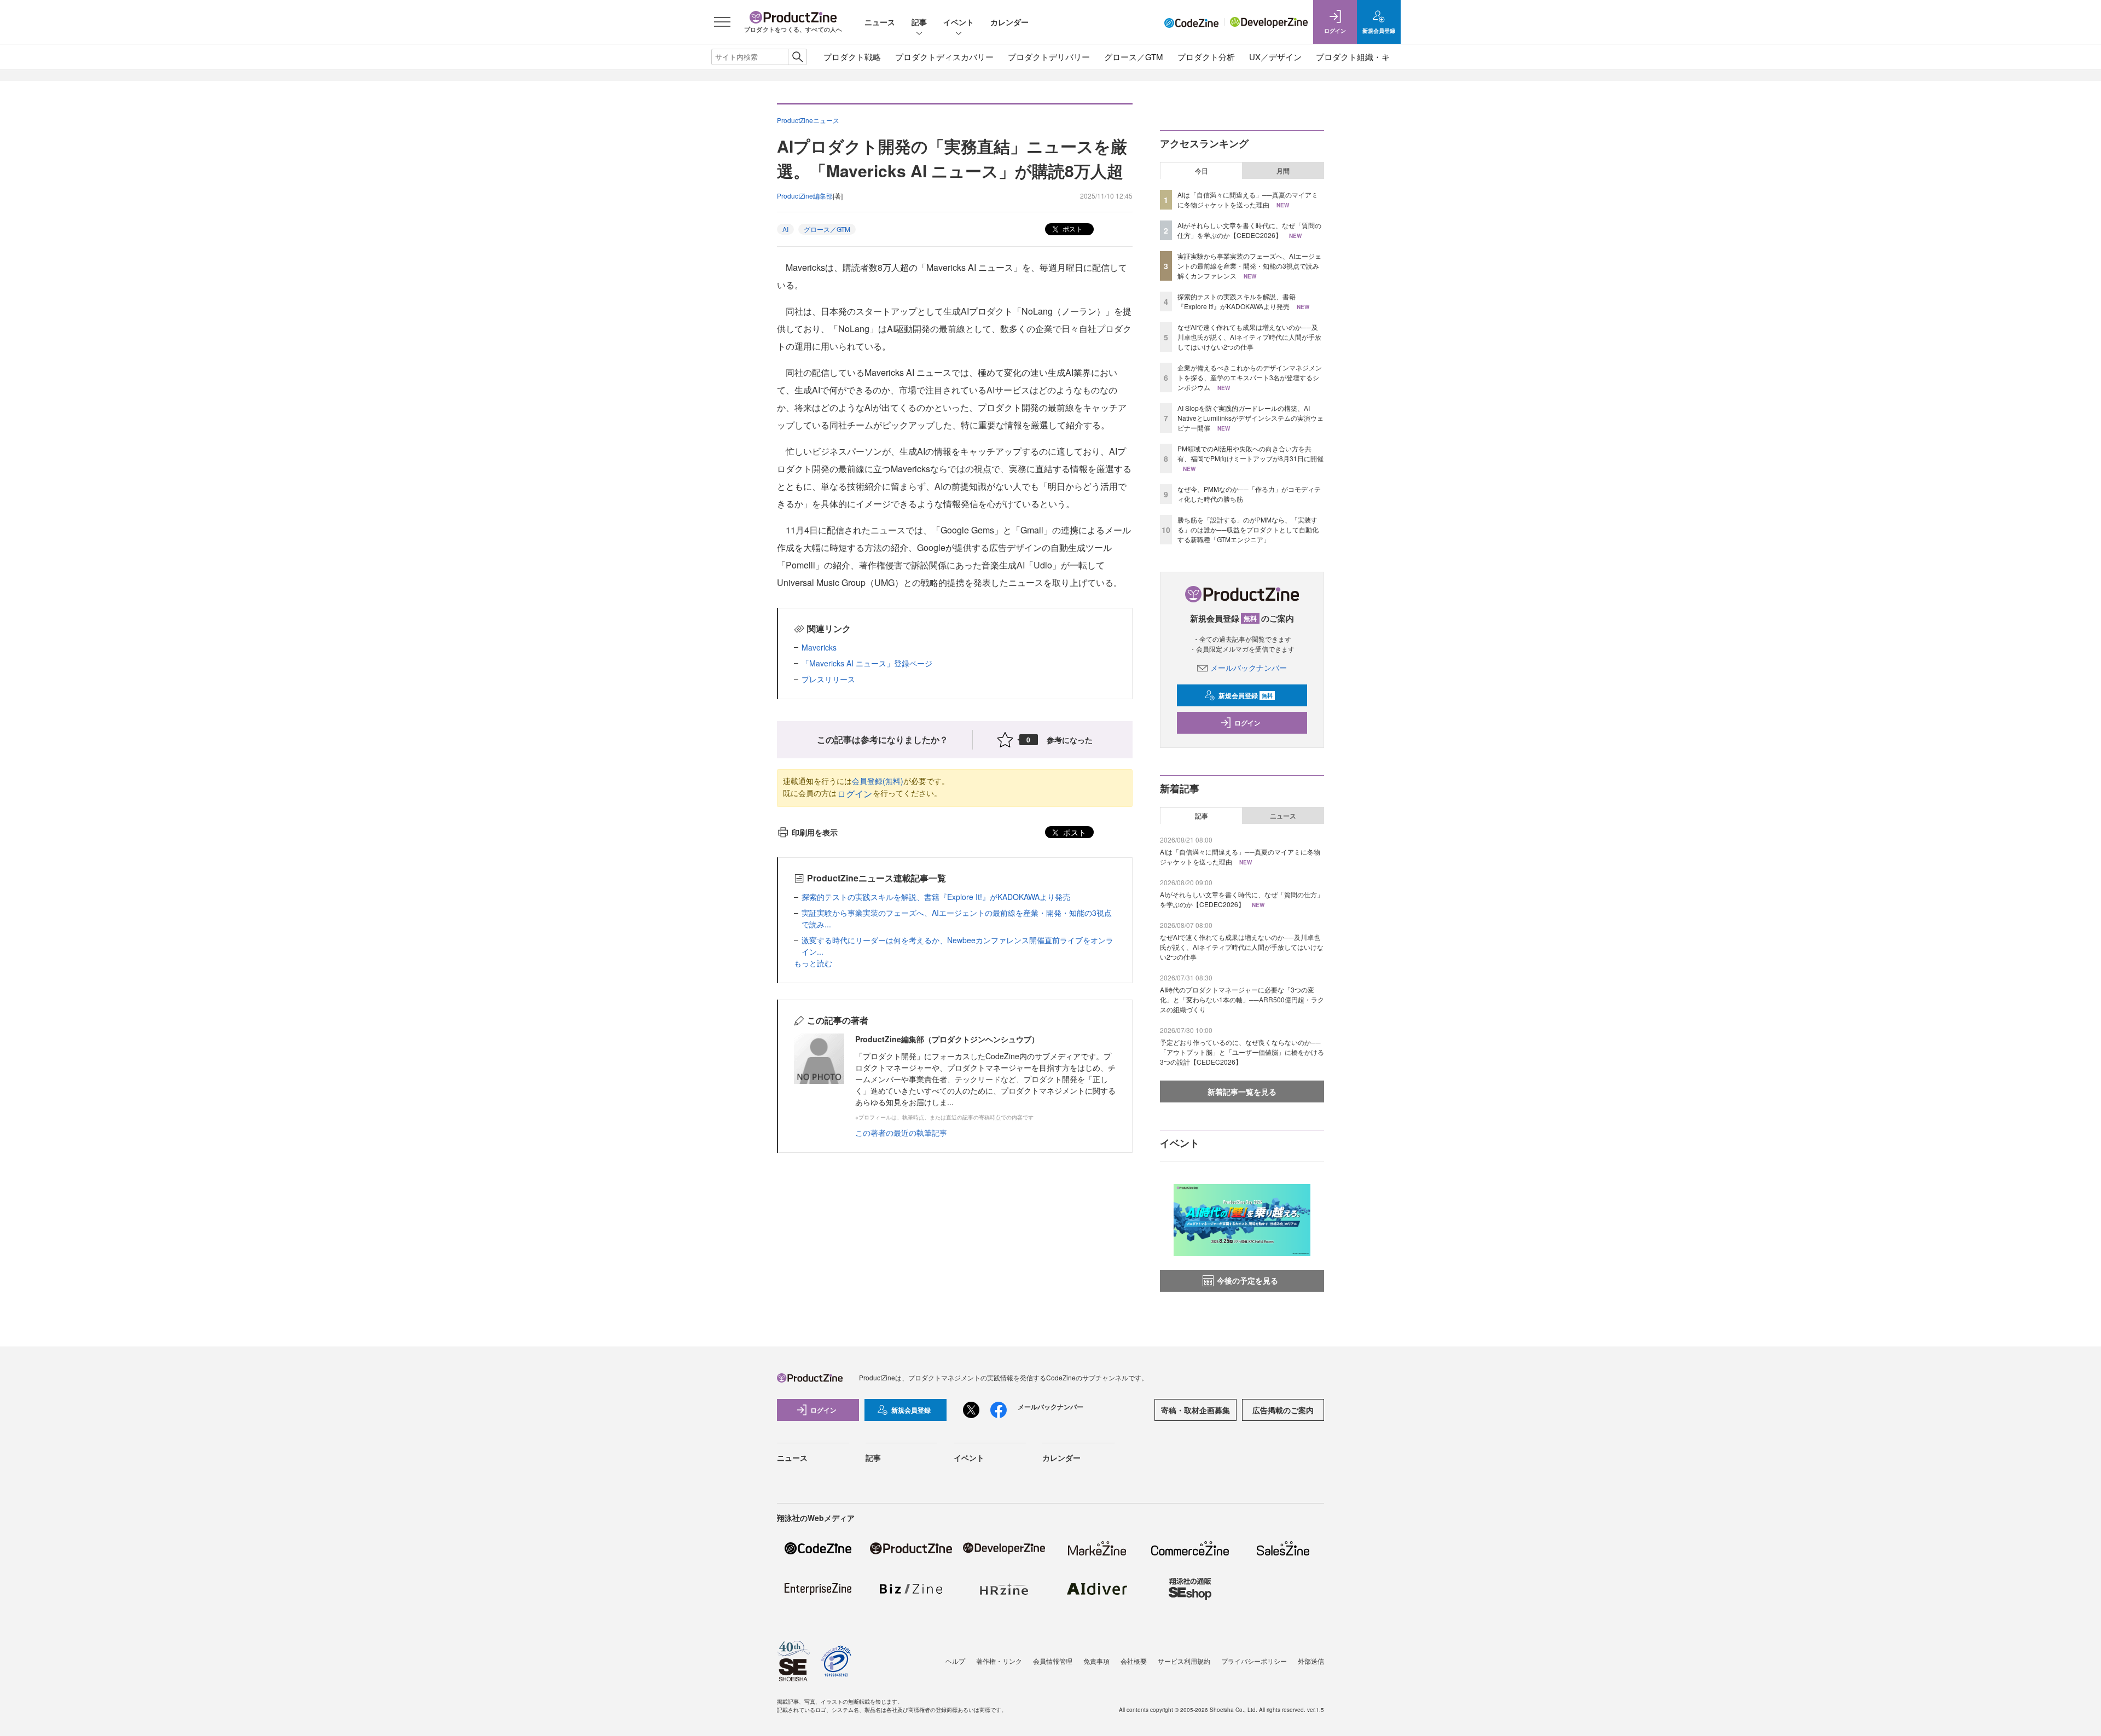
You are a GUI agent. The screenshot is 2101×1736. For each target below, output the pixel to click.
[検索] (797, 57)
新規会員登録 (1246, 695)
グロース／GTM (1134, 57)
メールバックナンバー (1249, 667)
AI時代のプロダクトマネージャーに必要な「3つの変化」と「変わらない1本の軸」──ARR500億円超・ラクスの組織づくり (1242, 999)
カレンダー (1009, 22)
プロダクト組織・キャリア (1365, 57)
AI (785, 229)
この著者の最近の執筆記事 (901, 1133)
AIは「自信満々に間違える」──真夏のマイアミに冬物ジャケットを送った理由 (1248, 199)
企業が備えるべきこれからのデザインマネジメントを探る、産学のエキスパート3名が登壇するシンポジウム (1250, 377)
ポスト (1072, 228)
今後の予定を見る (1247, 1280)
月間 (1283, 171)
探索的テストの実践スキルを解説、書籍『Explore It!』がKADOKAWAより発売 (936, 897)
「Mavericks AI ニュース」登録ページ (867, 663)
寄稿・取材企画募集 (1195, 1410)
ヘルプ (955, 1661)
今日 (1202, 171)
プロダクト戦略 (852, 57)
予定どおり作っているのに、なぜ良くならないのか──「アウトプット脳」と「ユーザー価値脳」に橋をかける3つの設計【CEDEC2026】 (1242, 1052)
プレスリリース (828, 679)
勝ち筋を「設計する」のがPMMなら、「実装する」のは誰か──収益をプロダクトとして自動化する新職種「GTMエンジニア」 (1248, 529)
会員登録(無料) (878, 781)
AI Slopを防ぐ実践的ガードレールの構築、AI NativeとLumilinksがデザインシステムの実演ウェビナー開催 (1250, 418)
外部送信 (1311, 1661)
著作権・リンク (999, 1661)
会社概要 (1134, 1661)
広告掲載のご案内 (1283, 1410)
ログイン (855, 794)
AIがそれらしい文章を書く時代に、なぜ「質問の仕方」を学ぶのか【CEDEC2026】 (1249, 230)
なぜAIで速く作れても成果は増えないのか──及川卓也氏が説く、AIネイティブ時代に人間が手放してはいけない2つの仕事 (1249, 337)
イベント (959, 22)
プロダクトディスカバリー (944, 57)
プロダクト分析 (1206, 57)
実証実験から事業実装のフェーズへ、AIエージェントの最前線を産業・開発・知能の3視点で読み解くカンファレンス (1249, 266)
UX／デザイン (1275, 57)
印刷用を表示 (815, 832)
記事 (919, 22)
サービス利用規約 (1184, 1661)
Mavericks (819, 647)
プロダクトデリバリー (1049, 57)
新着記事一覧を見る (1242, 1091)
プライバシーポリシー (1254, 1661)
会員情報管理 (1053, 1661)
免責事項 (1096, 1661)
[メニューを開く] (722, 22)
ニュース (880, 22)
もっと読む (813, 963)
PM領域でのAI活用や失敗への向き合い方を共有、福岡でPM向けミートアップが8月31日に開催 (1250, 453)
